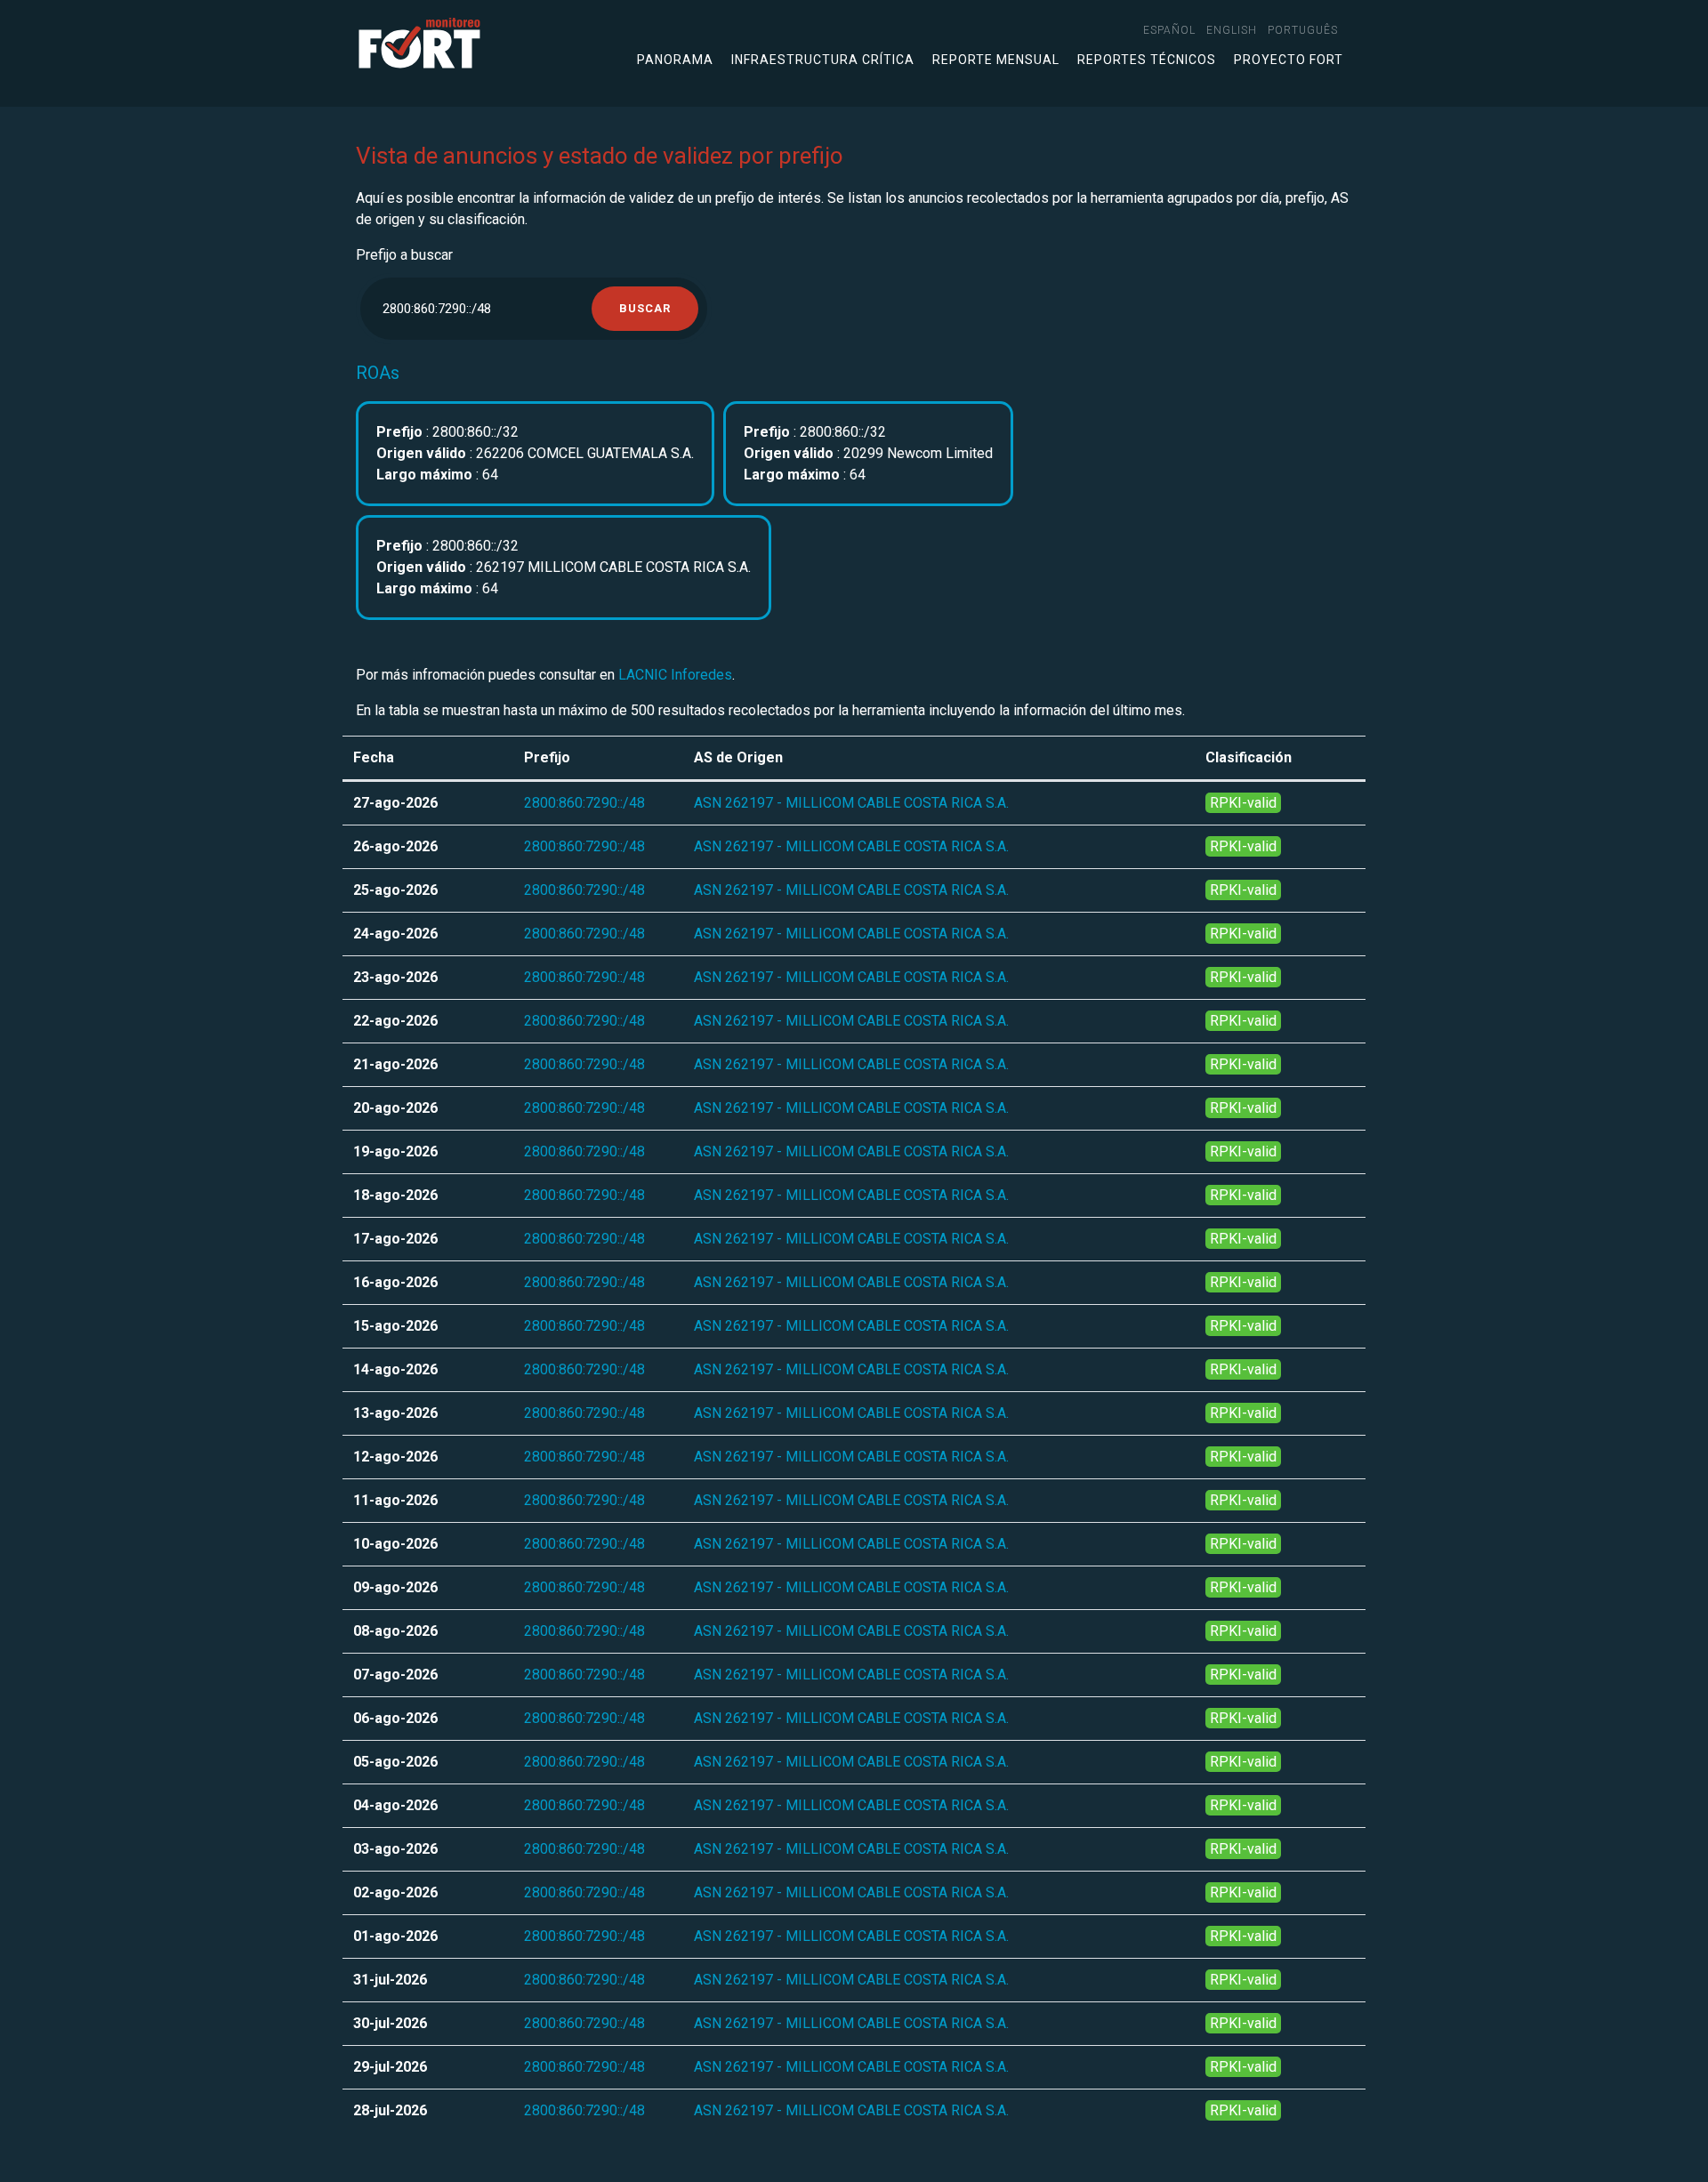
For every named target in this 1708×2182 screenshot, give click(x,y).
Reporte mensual (996, 60)
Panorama (675, 60)
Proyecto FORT (1289, 60)
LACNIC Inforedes (675, 675)
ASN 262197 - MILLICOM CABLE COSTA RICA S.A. (851, 803)
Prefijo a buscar (404, 255)
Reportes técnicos (1147, 60)
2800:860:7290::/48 (584, 803)
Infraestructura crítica (823, 60)
